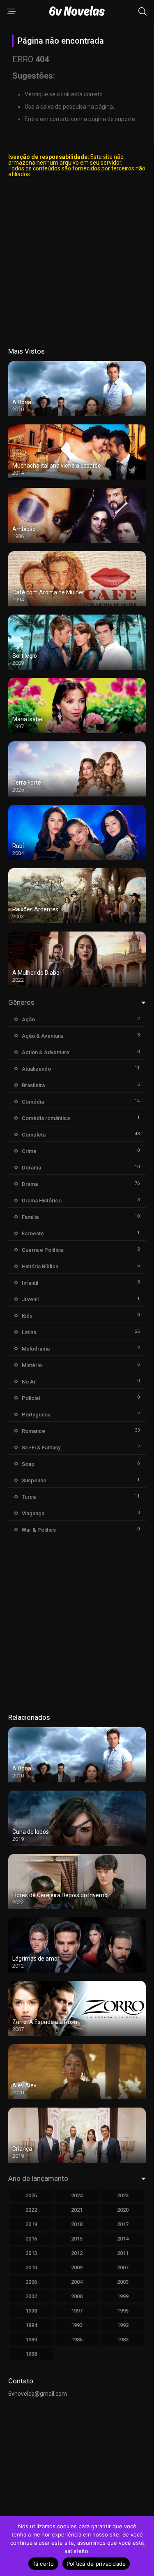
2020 (123, 2210)
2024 (77, 2195)
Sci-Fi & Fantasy (41, 1448)
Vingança (33, 1513)
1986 (77, 2340)
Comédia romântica (46, 1118)
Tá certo (43, 2564)
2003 (123, 2282)
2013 (31, 2253)
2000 (77, 2296)
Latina (29, 1332)
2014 (123, 2239)
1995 (123, 2311)
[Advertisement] (77, 262)
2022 (31, 2210)
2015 (77, 2239)
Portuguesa (36, 1415)
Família (30, 1217)
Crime (29, 1151)
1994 (31, 2325)
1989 (31, 2340)
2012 (77, 2253)
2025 (31, 2195)
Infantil (30, 1283)
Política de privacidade (96, 2564)
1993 (77, 2325)
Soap (28, 1464)
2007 (123, 2267)
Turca (29, 1497)
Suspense (34, 1480)
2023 (123, 2195)
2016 (31, 2239)
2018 (77, 2224)
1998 (31, 2311)
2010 (31, 2267)
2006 (31, 2282)
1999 (123, 2296)
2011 (123, 2253)
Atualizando (36, 1069)
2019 (31, 2224)
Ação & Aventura (42, 1036)
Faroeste (33, 1233)
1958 (31, 2354)
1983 (123, 2340)
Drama (30, 1184)
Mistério (32, 1365)
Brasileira (33, 1085)
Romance (33, 1431)
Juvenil (30, 1299)
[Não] (144, 2546)
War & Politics (39, 1530)
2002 (31, 2296)
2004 (77, 2282)
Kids (27, 1316)
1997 (77, 2311)
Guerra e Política (42, 1250)
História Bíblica (40, 1266)
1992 (123, 2325)
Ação (28, 1019)
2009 (77, 2267)
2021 (77, 2210)
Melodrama (36, 1349)
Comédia (33, 1102)
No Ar (29, 1382)
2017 (123, 2224)
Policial (31, 1398)
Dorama (31, 1168)
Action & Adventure (46, 1052)
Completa (34, 1135)
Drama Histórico (42, 1201)
